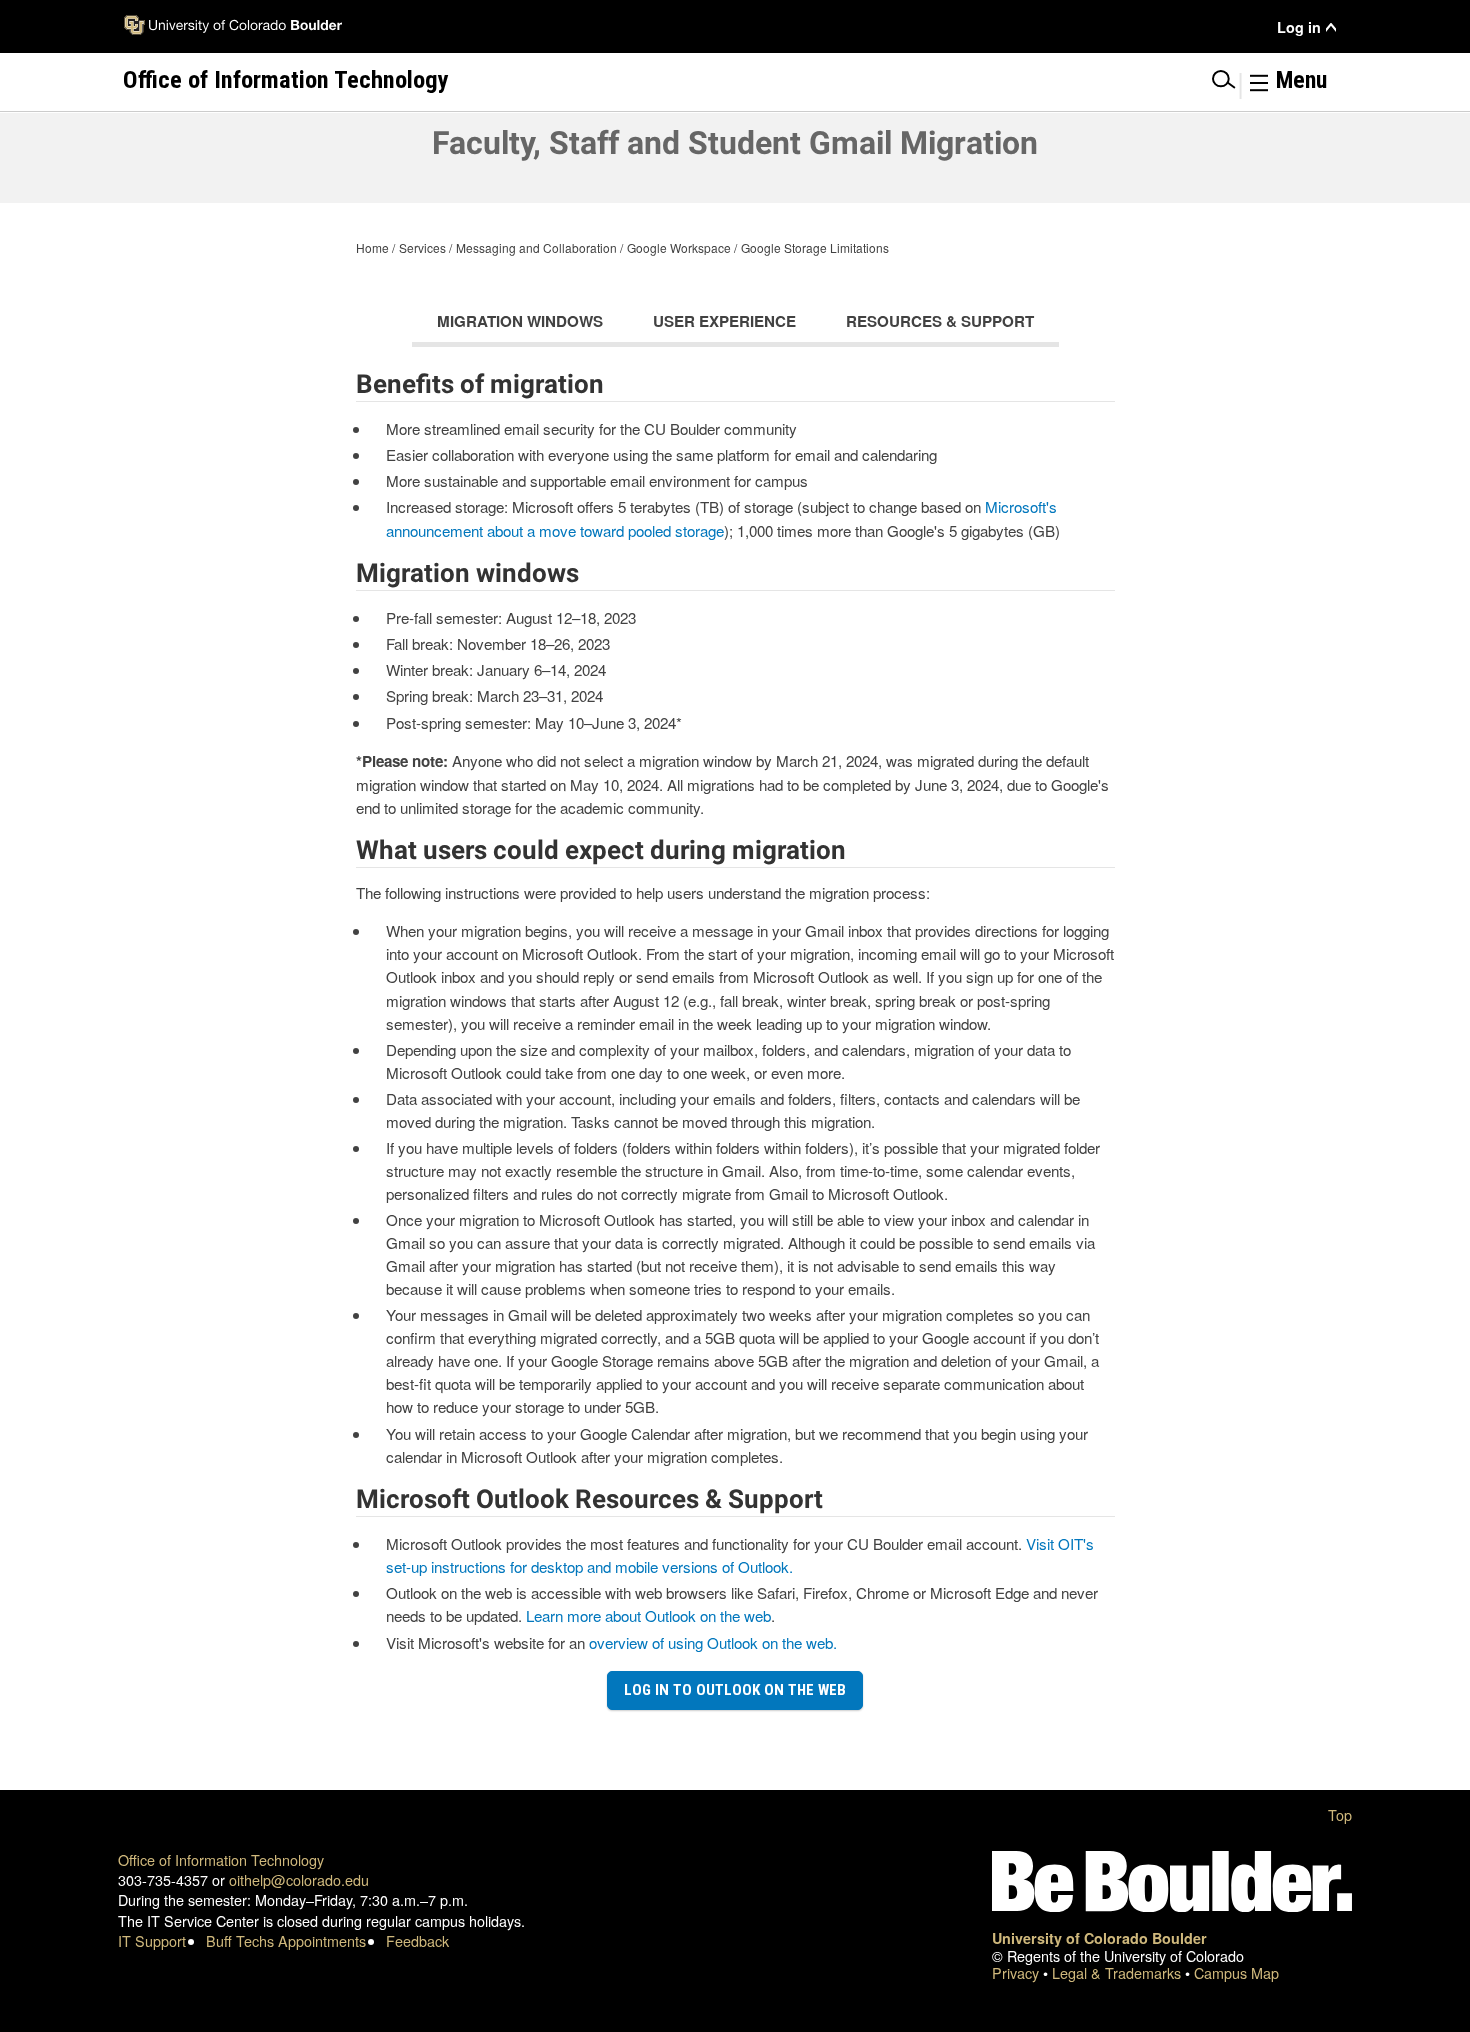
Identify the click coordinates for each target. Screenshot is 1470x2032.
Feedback (417, 1940)
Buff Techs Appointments (286, 1940)
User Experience (724, 321)
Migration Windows (520, 321)
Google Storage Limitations (815, 247)
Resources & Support (940, 321)
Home (372, 247)
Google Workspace (679, 247)
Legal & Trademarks (1118, 1972)
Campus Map (1236, 1972)
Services (422, 247)
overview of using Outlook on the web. (713, 1642)
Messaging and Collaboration (536, 247)
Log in (1299, 27)
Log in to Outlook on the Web (735, 1690)
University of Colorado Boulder (1099, 1938)
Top (1340, 1814)
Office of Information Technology (221, 1859)
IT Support (152, 1940)
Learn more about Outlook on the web (648, 1615)
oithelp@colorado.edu (299, 1879)
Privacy (1017, 1972)
